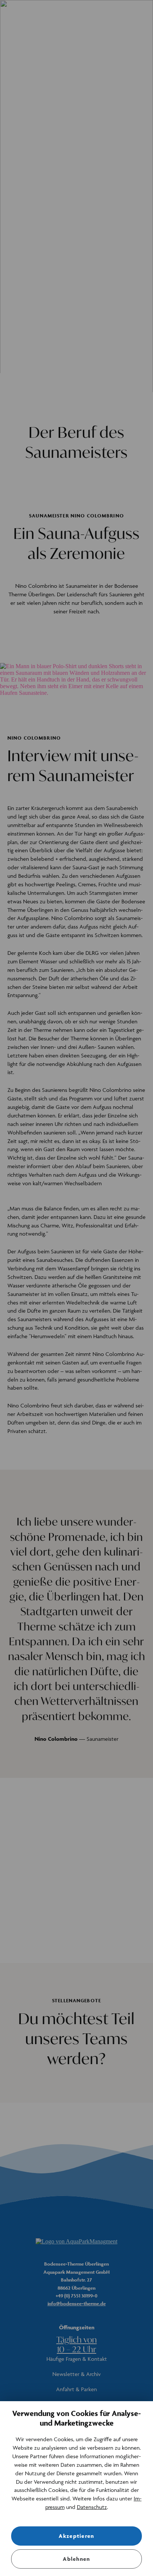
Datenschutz (92, 2507)
